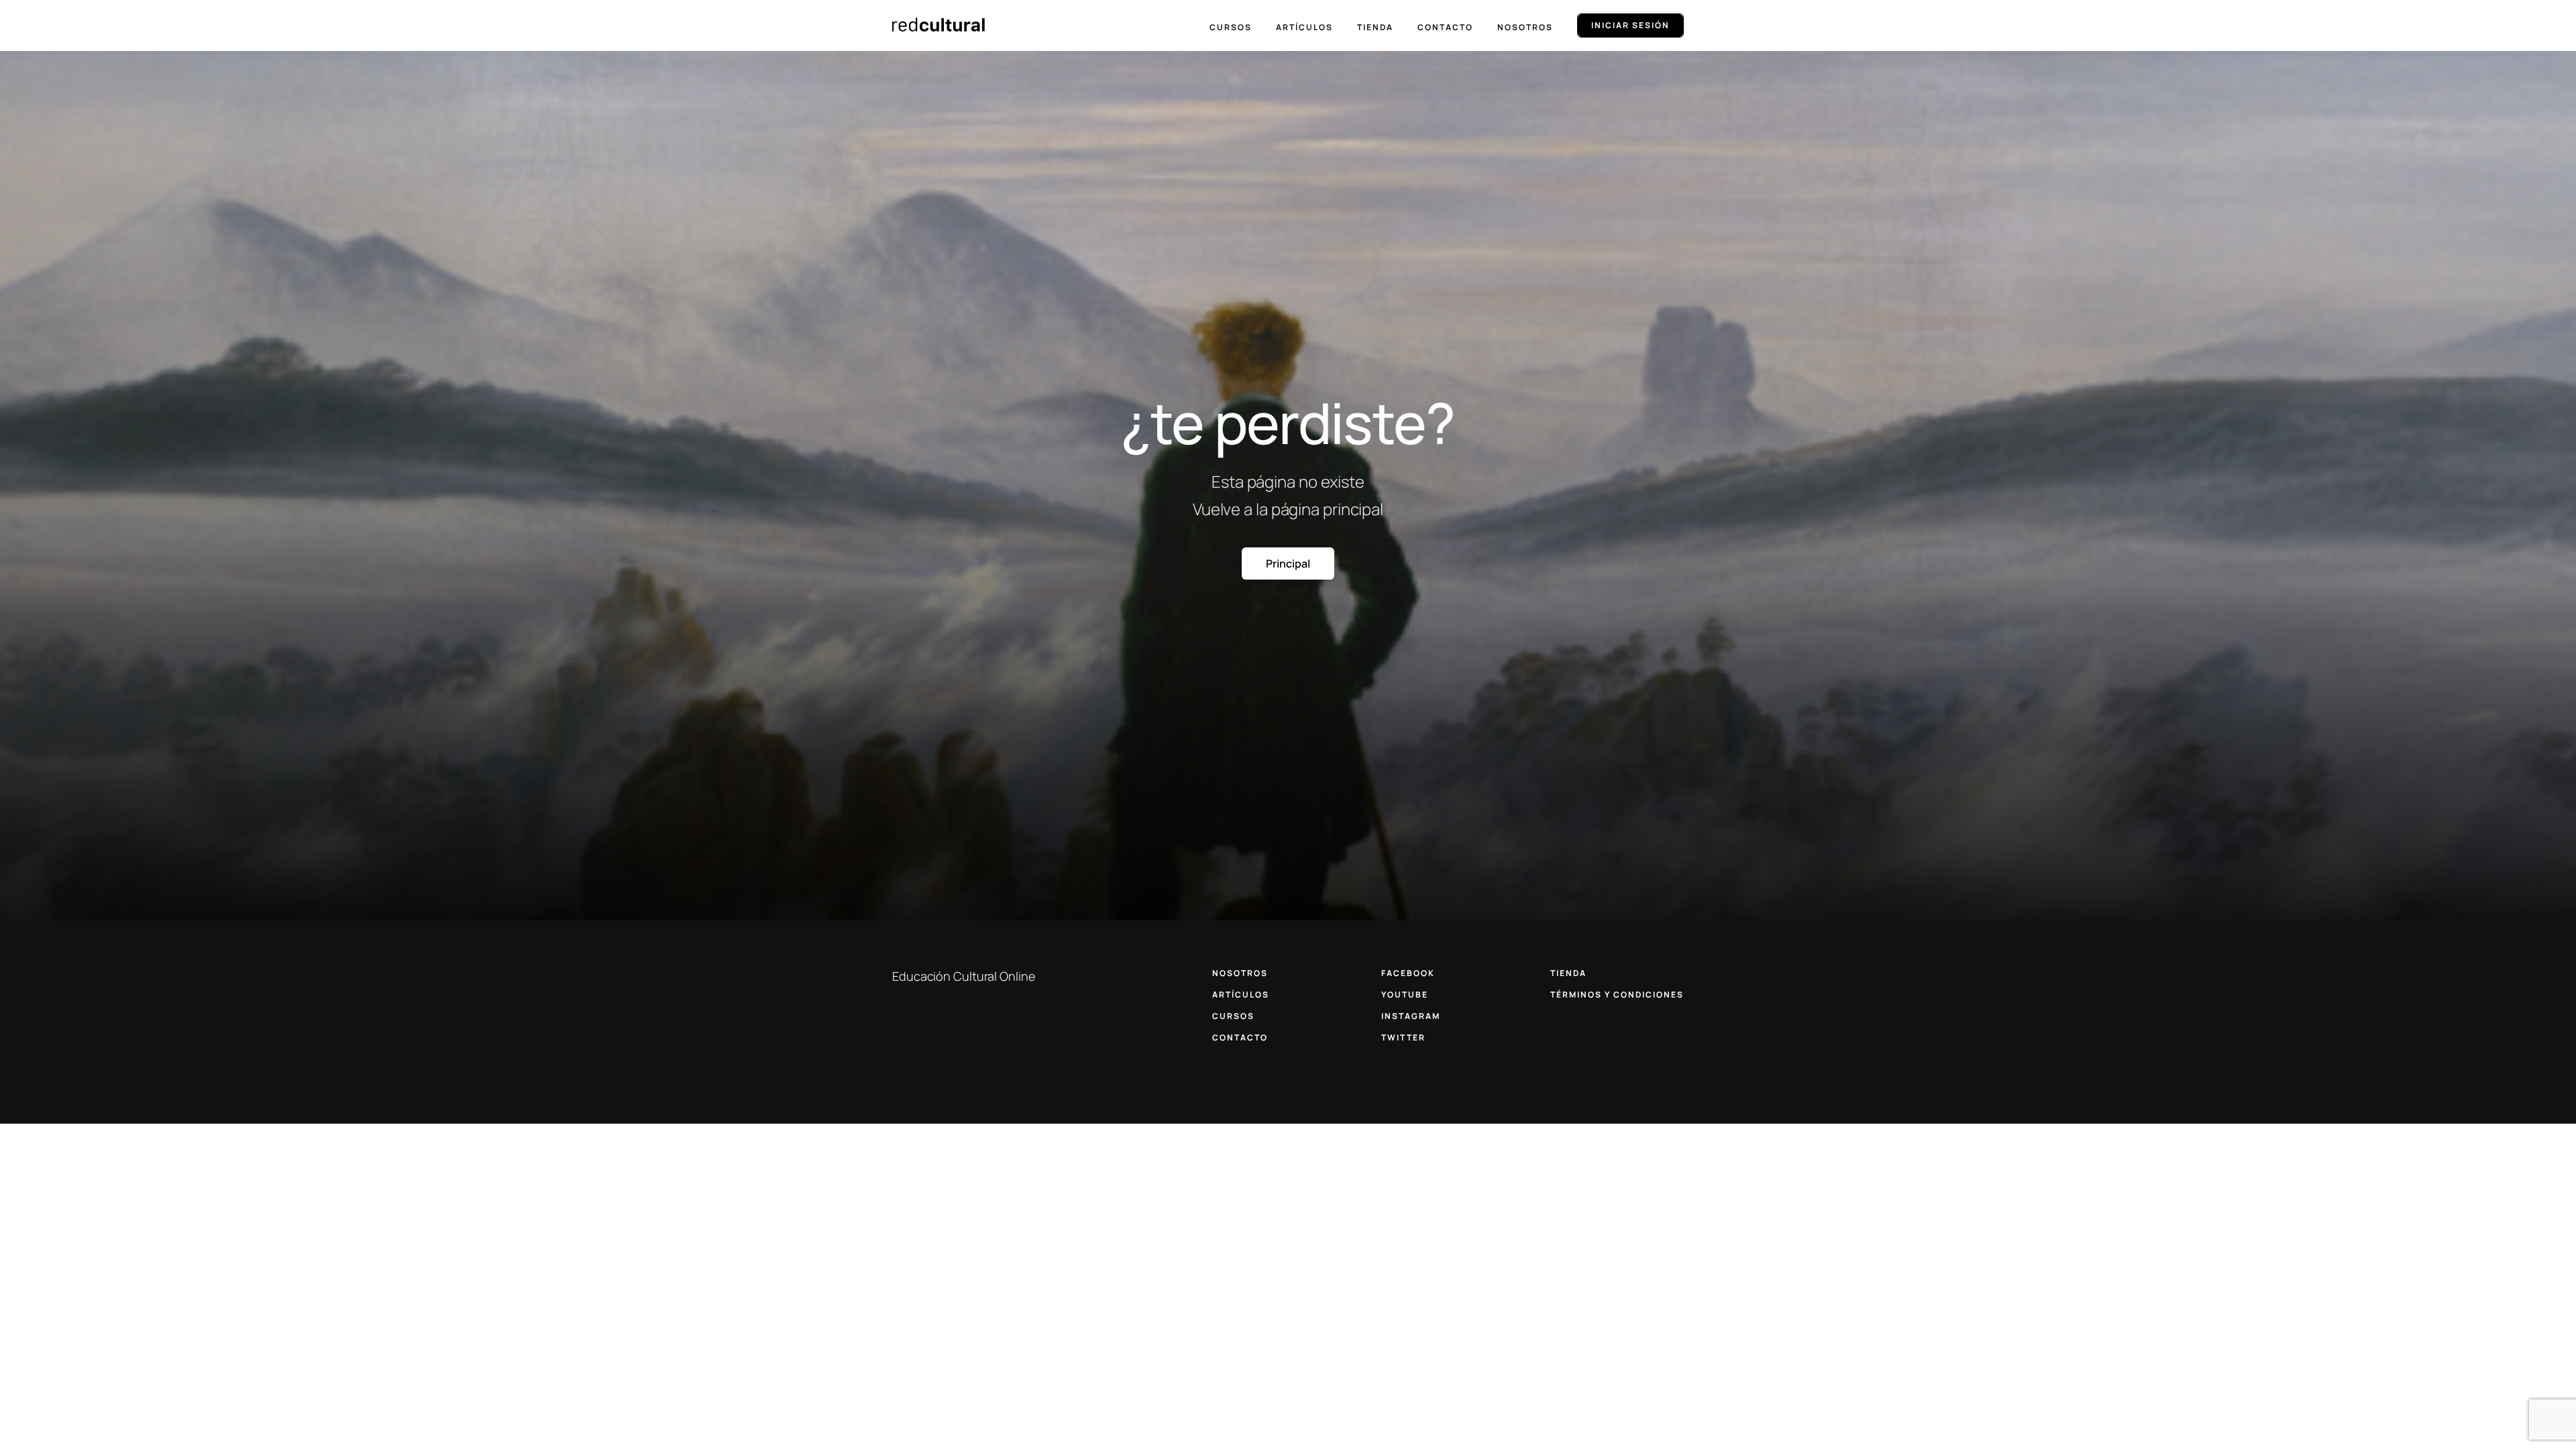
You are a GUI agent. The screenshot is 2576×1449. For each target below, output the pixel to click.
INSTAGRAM (1411, 1016)
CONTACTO (1240, 1037)
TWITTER (1403, 1037)
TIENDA (1568, 973)
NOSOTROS (1240, 973)
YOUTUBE (1405, 995)
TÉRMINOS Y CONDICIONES (1617, 995)
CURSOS (1233, 1016)
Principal (1288, 563)
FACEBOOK (1408, 973)
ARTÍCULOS (1241, 995)
